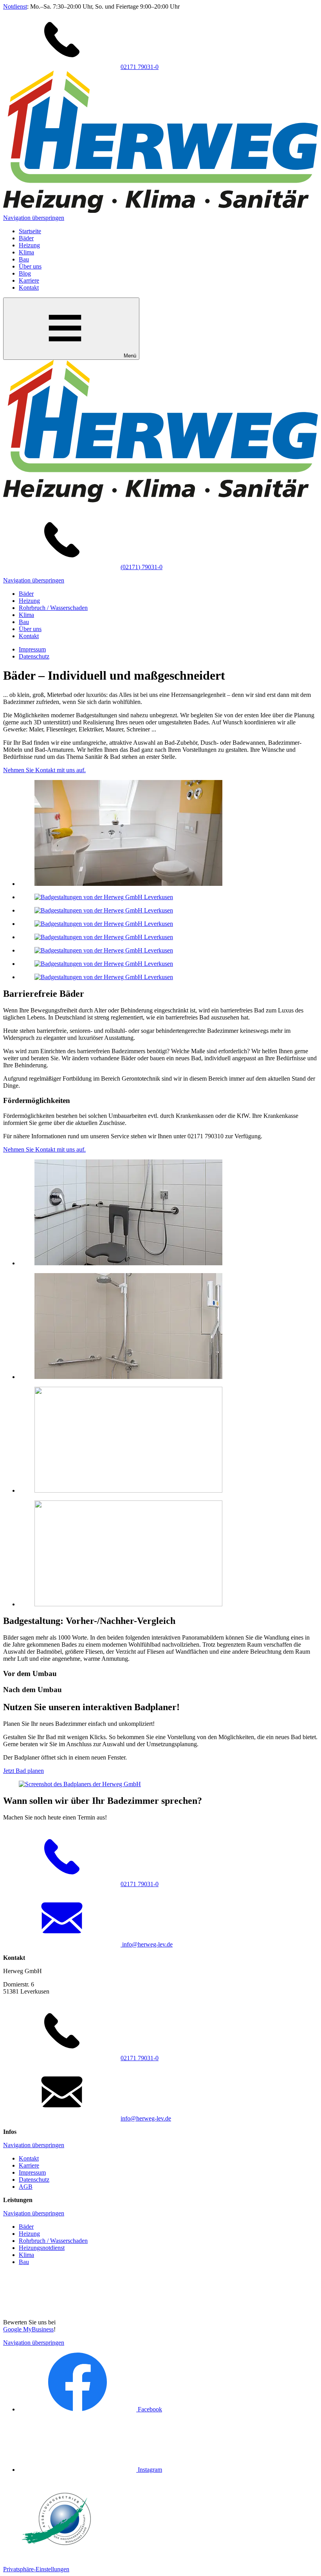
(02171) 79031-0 (142, 567)
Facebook (149, 2409)
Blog (25, 273)
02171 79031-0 (140, 67)
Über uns (30, 266)
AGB (26, 2187)
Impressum (32, 649)
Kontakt (29, 288)
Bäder (26, 238)
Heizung (29, 245)
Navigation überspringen (34, 218)
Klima (26, 252)
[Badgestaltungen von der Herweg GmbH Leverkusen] (128, 884)
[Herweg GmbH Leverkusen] (160, 211)
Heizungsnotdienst (42, 2248)
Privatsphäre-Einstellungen (36, 2569)
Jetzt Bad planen (23, 1771)
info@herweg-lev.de (147, 1944)
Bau (24, 259)
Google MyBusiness (28, 2329)
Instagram (149, 2470)
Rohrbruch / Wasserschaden (53, 608)
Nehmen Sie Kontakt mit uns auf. (44, 770)
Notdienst (15, 6)
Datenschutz (34, 656)
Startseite (30, 231)
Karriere (29, 280)
